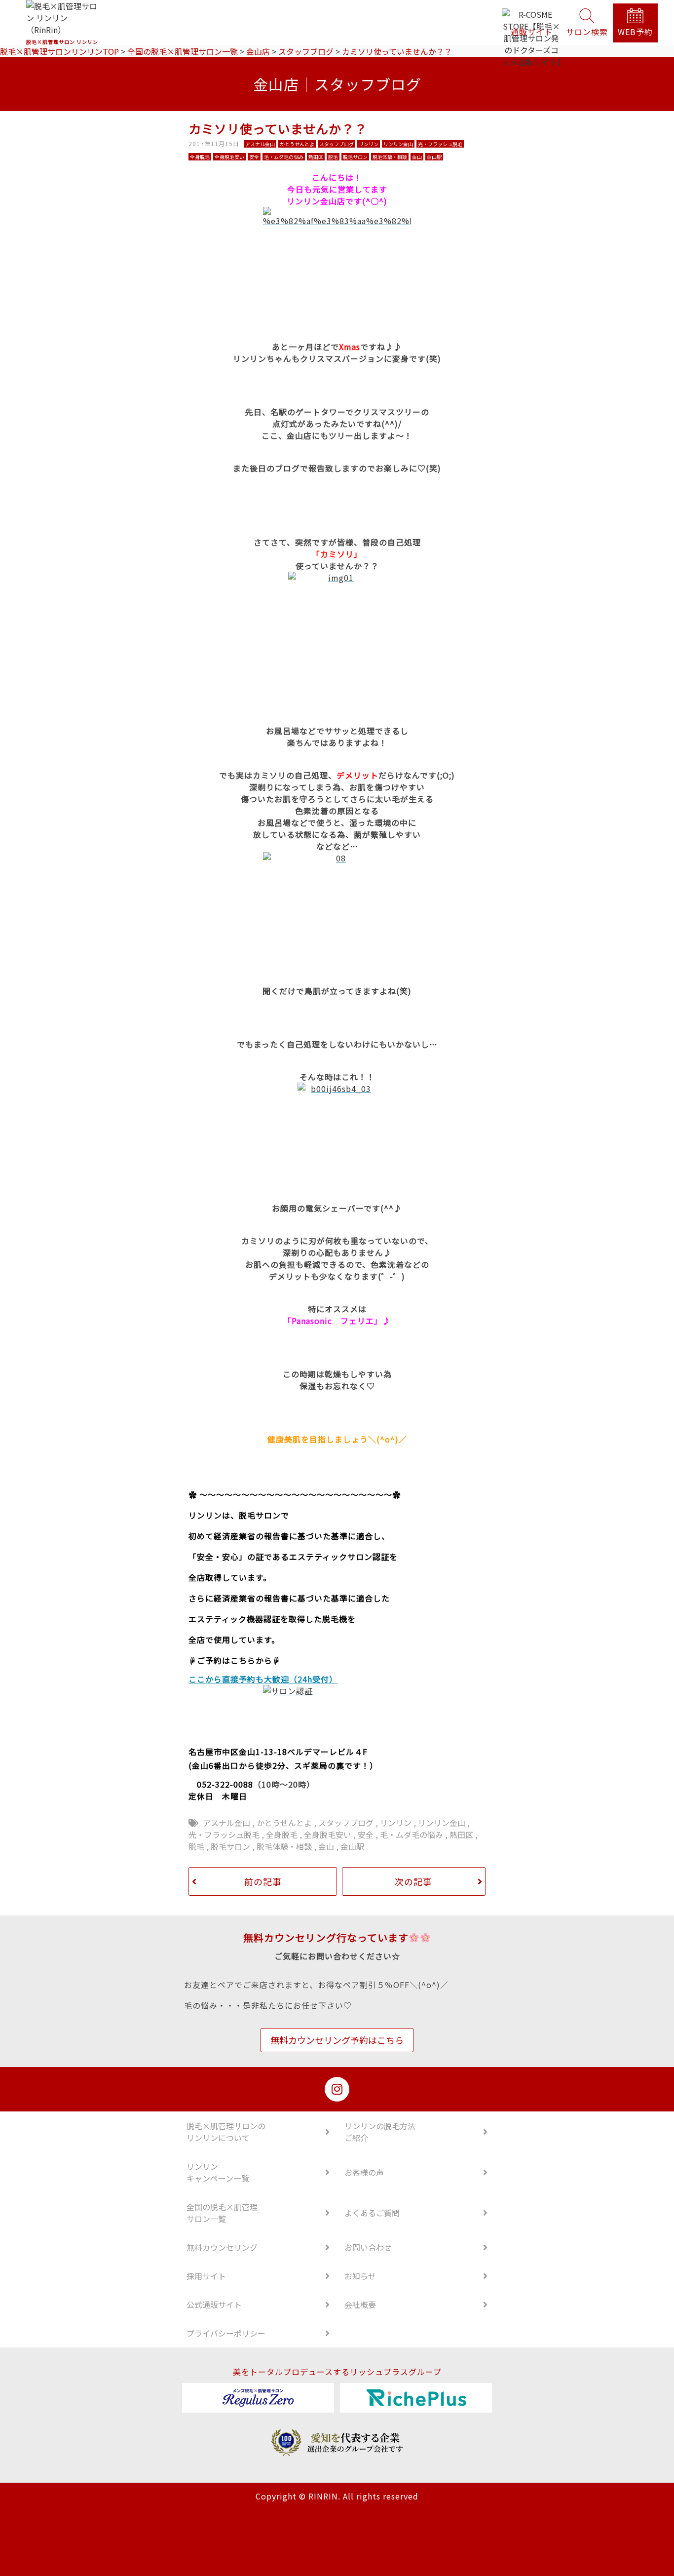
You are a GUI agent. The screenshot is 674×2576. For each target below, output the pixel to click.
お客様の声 (364, 2172)
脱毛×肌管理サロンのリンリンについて (226, 2132)
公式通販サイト (214, 2304)
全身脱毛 (282, 1834)
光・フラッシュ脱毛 (224, 1834)
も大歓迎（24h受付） (297, 1679)
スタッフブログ (346, 1823)
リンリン (396, 1823)
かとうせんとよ (284, 1823)
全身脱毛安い (328, 1834)
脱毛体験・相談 (284, 1846)
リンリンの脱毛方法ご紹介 (380, 2132)
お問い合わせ (368, 2247)
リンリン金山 (442, 1823)
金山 (326, 1846)
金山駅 (352, 1846)
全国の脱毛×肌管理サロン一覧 (222, 2213)
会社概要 (360, 2304)
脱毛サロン (230, 1846)
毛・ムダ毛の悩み (412, 1834)
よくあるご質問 (372, 2213)
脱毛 (196, 1846)
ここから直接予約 (222, 1679)
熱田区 (461, 1834)
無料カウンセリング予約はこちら (337, 2040)
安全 (366, 1834)
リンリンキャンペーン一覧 (218, 2172)
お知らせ (360, 2276)
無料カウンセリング (222, 2247)
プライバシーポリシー (226, 2333)
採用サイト (206, 2276)
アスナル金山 (226, 1823)
